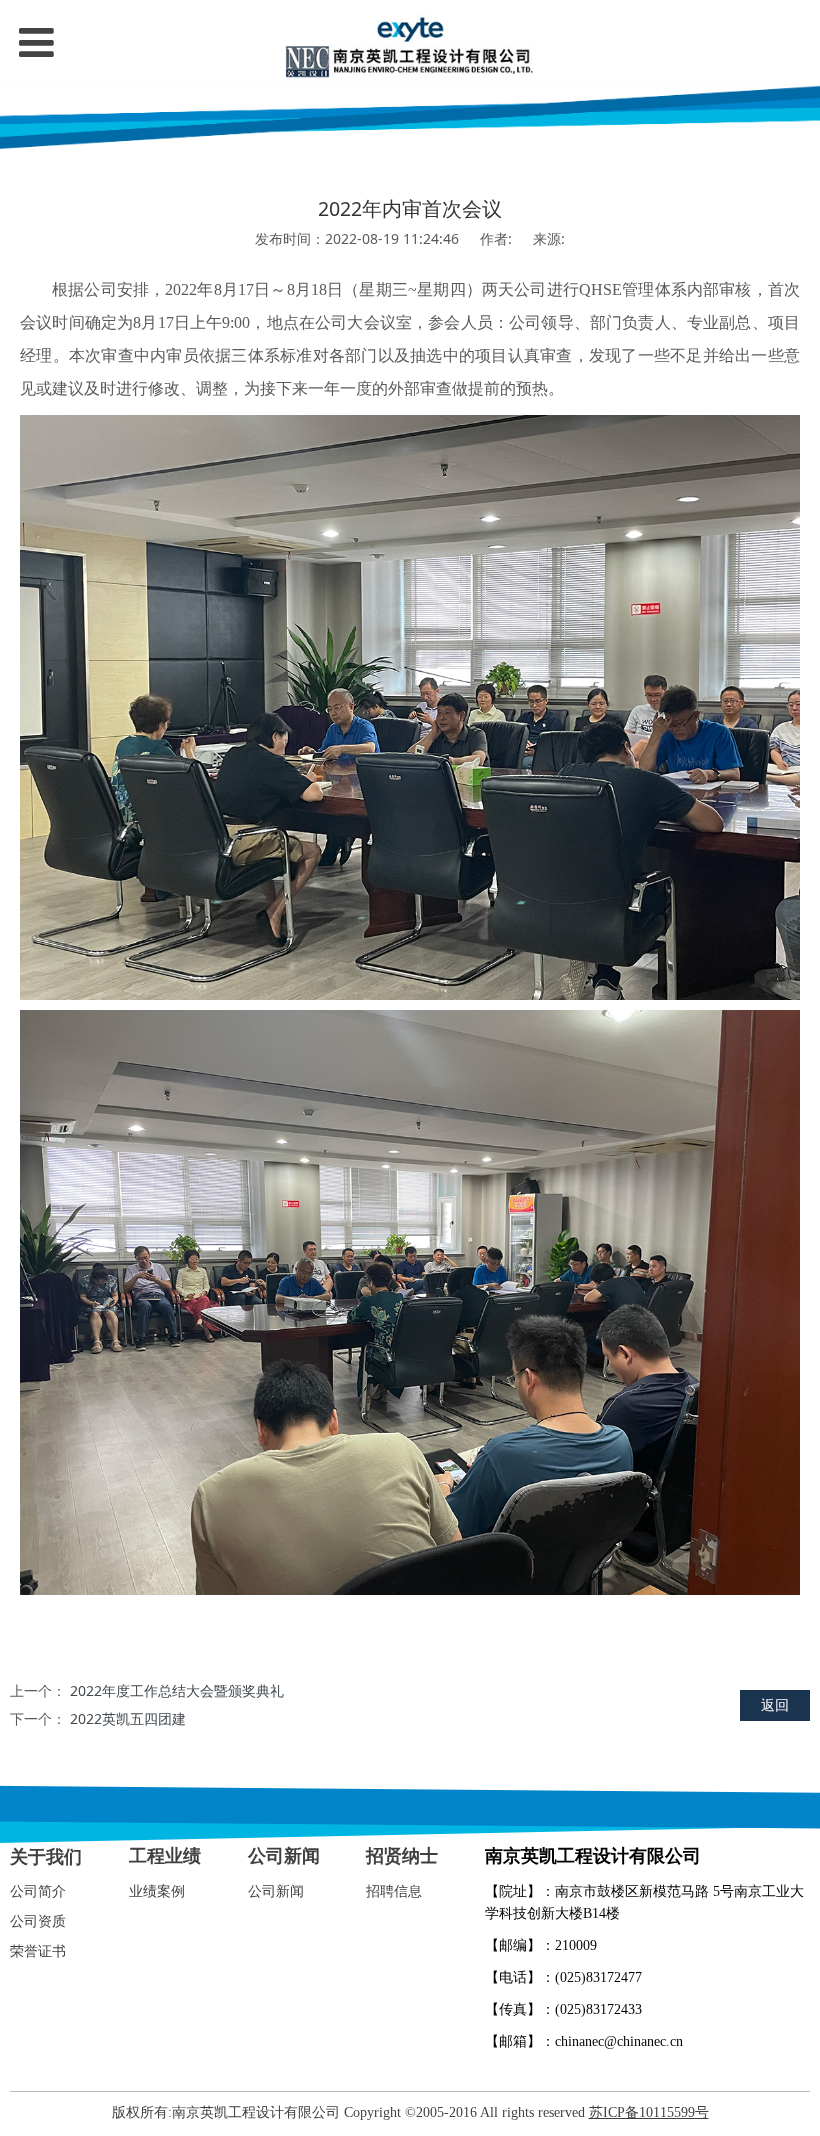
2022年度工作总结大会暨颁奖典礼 (177, 1690)
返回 (775, 1704)
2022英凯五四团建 (128, 1718)
